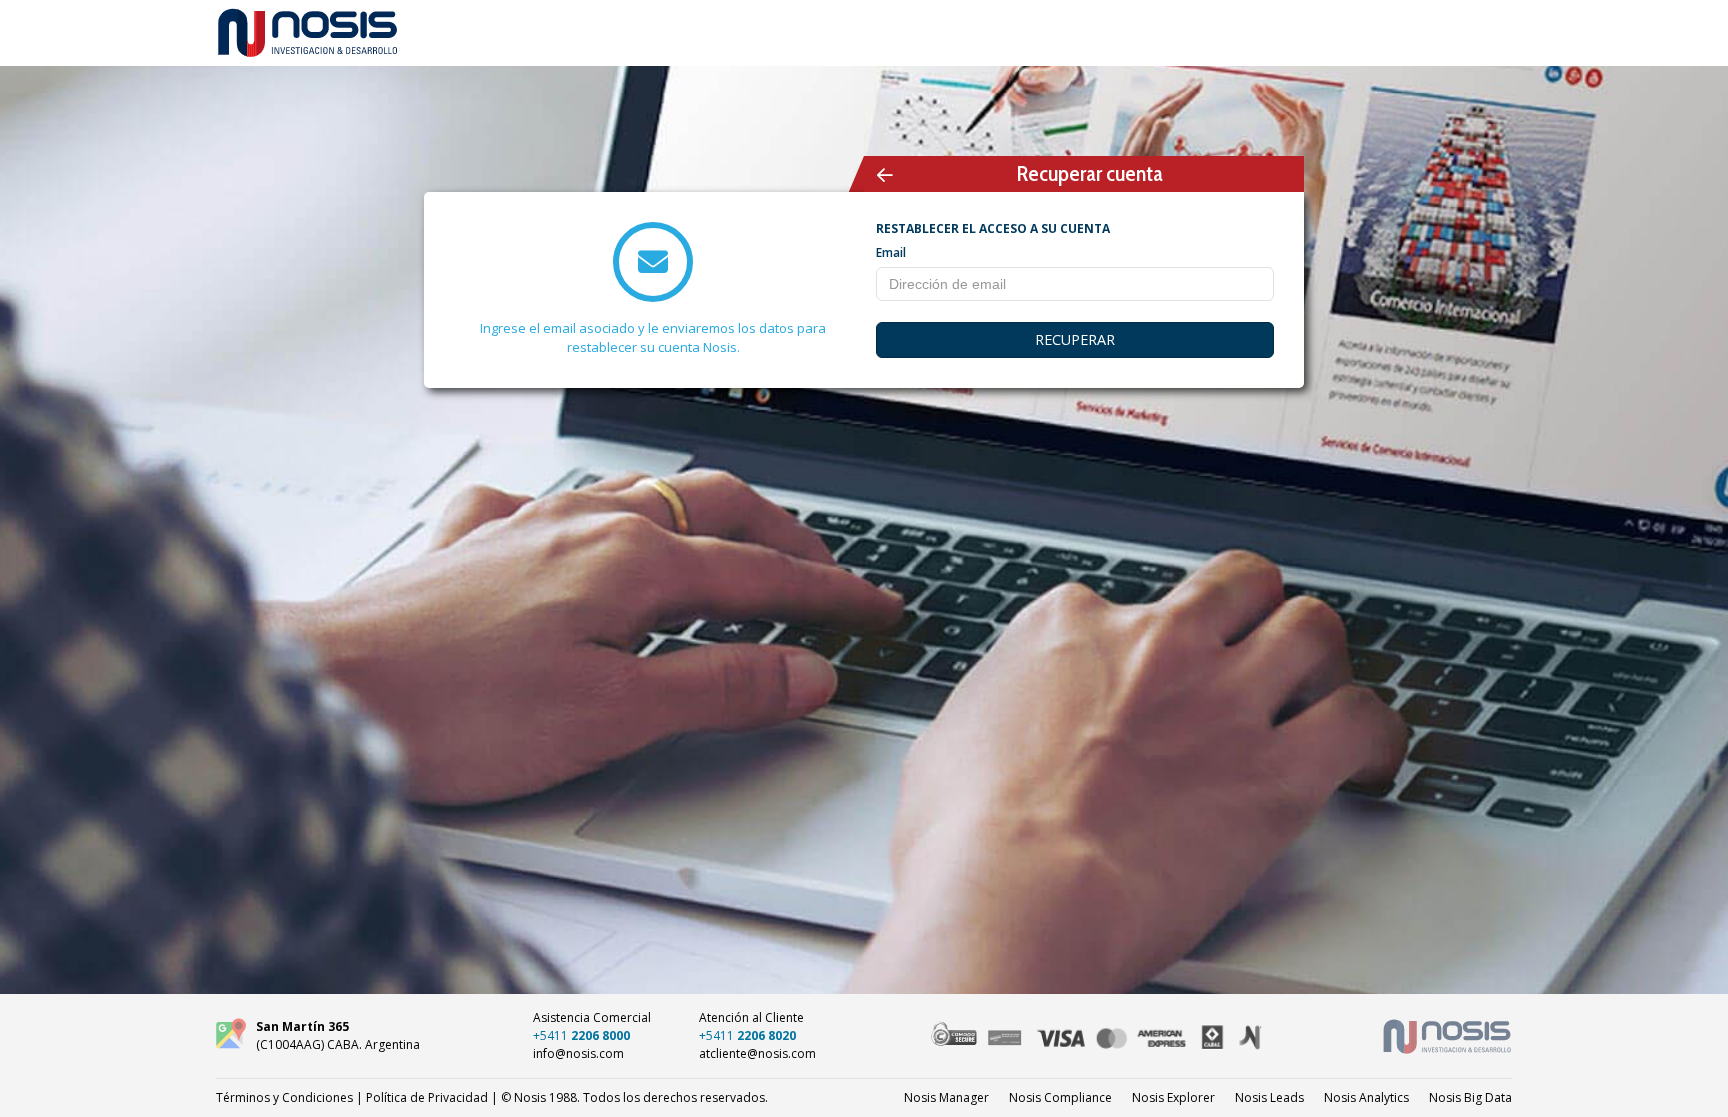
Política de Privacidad (427, 1097)
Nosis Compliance (1060, 1097)
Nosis (1470, 1097)
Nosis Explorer (1173, 1097)
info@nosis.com (578, 1053)
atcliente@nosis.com (757, 1053)
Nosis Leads (1269, 1097)
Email (891, 252)
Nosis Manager (946, 1097)
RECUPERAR (1075, 339)
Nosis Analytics (1366, 1097)
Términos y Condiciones (284, 1097)
